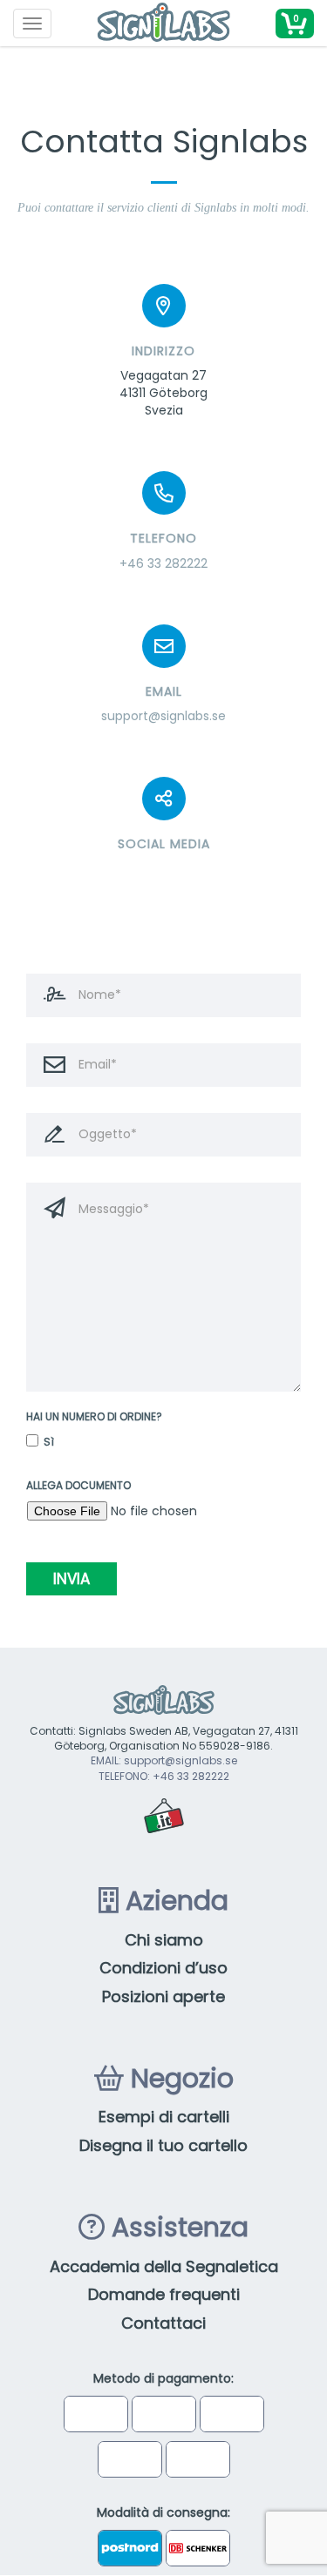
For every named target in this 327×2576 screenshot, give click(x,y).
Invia (72, 1579)
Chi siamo (164, 1940)
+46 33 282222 (163, 563)
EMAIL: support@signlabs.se (164, 1760)
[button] (295, 24)
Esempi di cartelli (164, 2117)
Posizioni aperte (163, 1996)
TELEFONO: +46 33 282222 (164, 1776)
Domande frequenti (164, 2294)
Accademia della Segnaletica (164, 2266)
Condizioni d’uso (163, 1968)
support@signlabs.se (163, 716)
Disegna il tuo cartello (163, 2145)
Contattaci (163, 2323)
